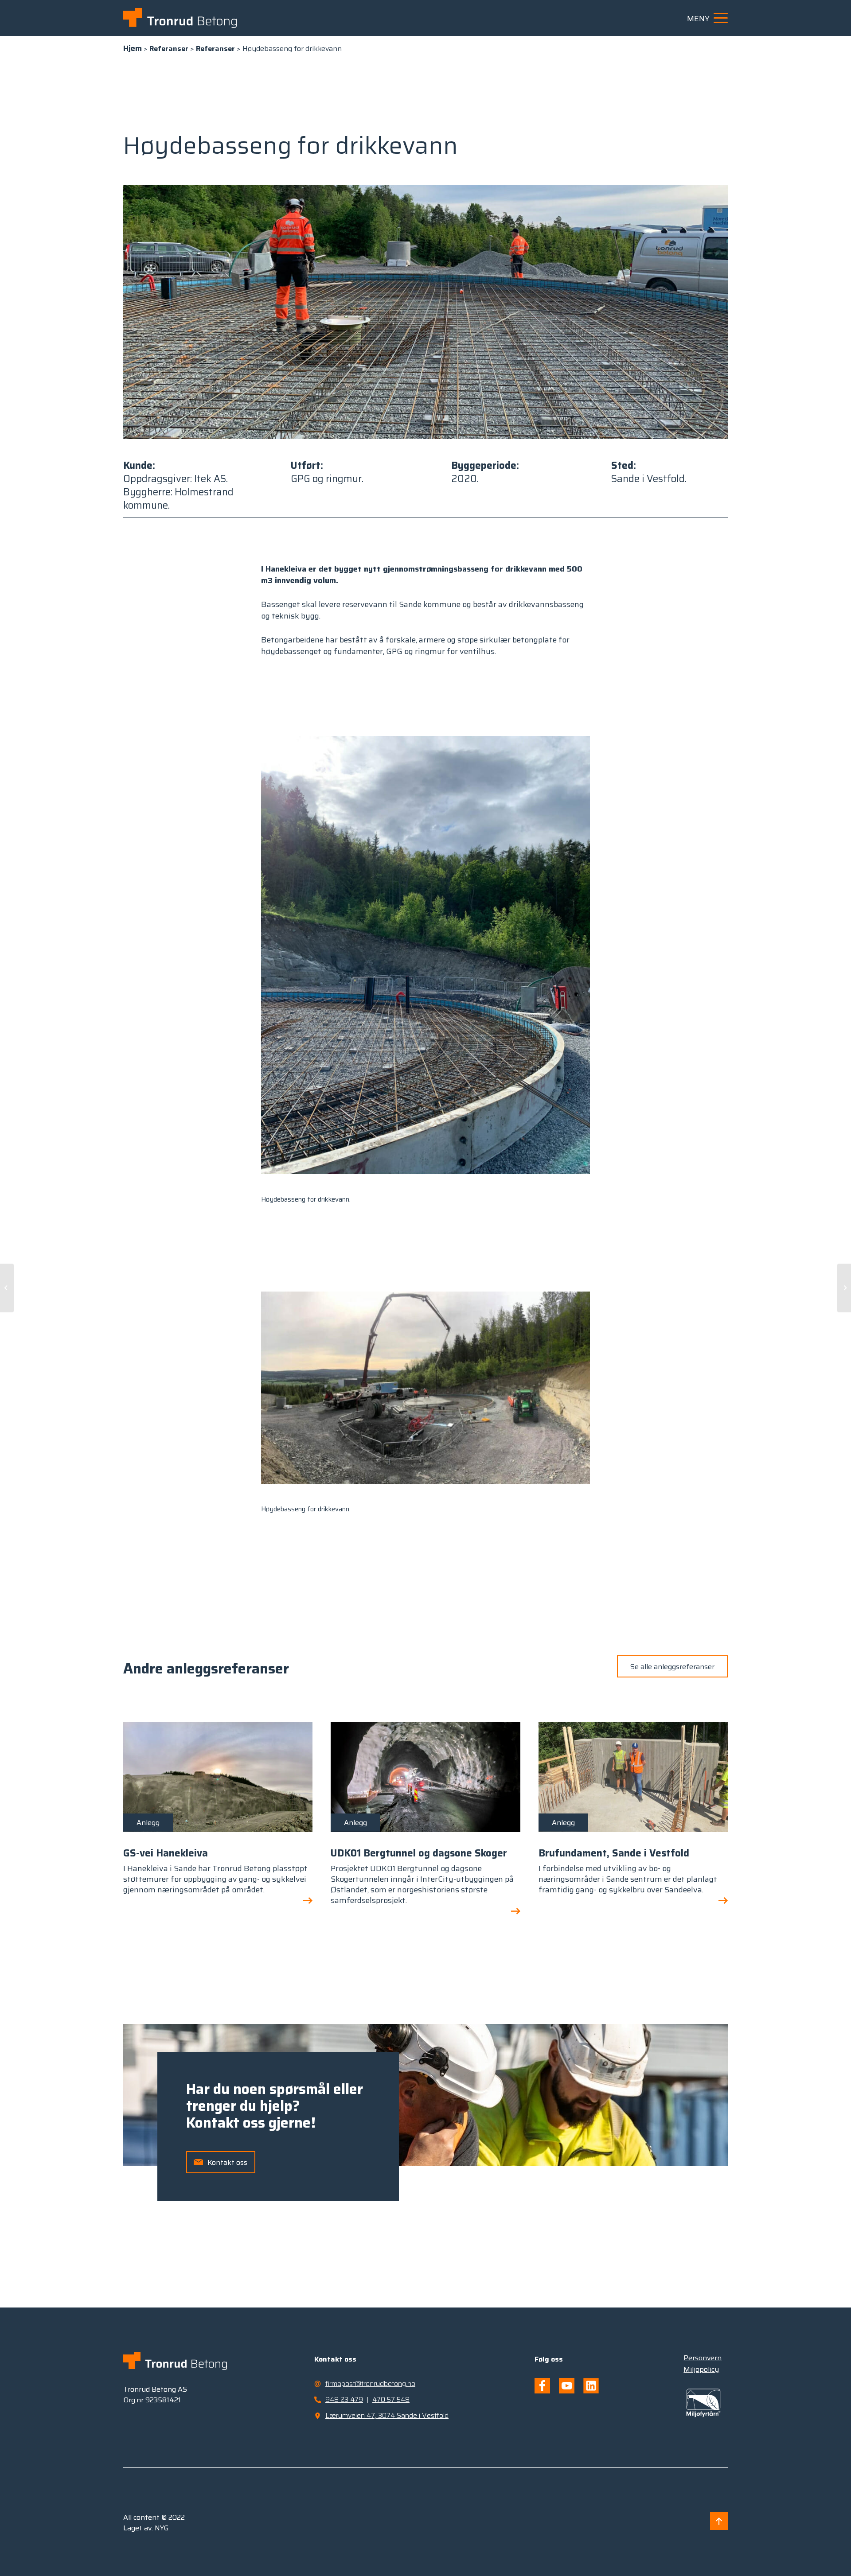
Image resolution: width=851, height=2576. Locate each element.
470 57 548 (391, 2399)
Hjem (133, 48)
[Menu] (718, 18)
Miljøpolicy (701, 2369)
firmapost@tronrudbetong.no (370, 2383)
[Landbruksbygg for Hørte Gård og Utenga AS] (844, 1288)
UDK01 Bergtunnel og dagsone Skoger (419, 1853)
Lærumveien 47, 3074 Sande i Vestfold (387, 2415)
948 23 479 (344, 2399)
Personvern (703, 2358)
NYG (162, 2528)
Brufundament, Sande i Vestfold (614, 1853)
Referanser (169, 49)
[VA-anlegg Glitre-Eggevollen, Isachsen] (7, 1288)
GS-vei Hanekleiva (166, 1853)
